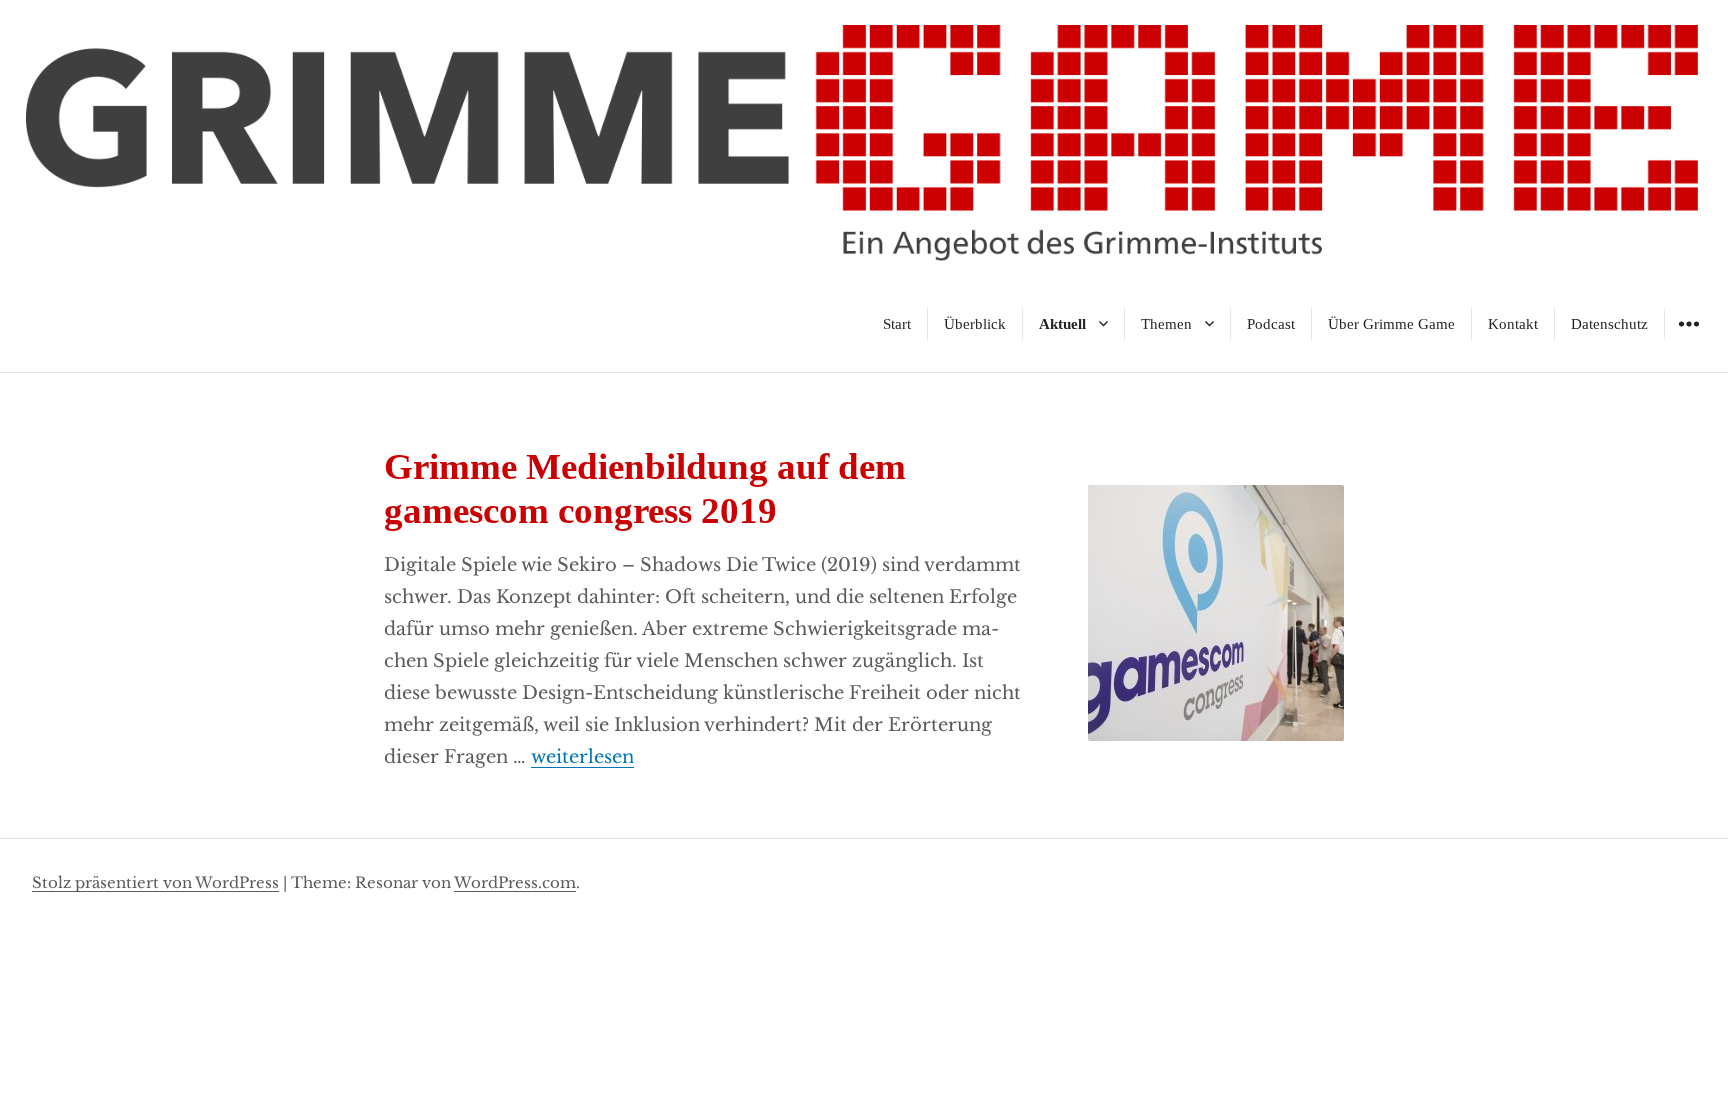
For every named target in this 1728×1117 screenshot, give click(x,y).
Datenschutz (1609, 324)
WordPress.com (515, 882)
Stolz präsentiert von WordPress (155, 882)
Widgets (1688, 338)
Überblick (975, 324)
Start (897, 324)
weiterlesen (582, 757)
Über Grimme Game (1391, 324)
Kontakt (1513, 324)
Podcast (1271, 324)
